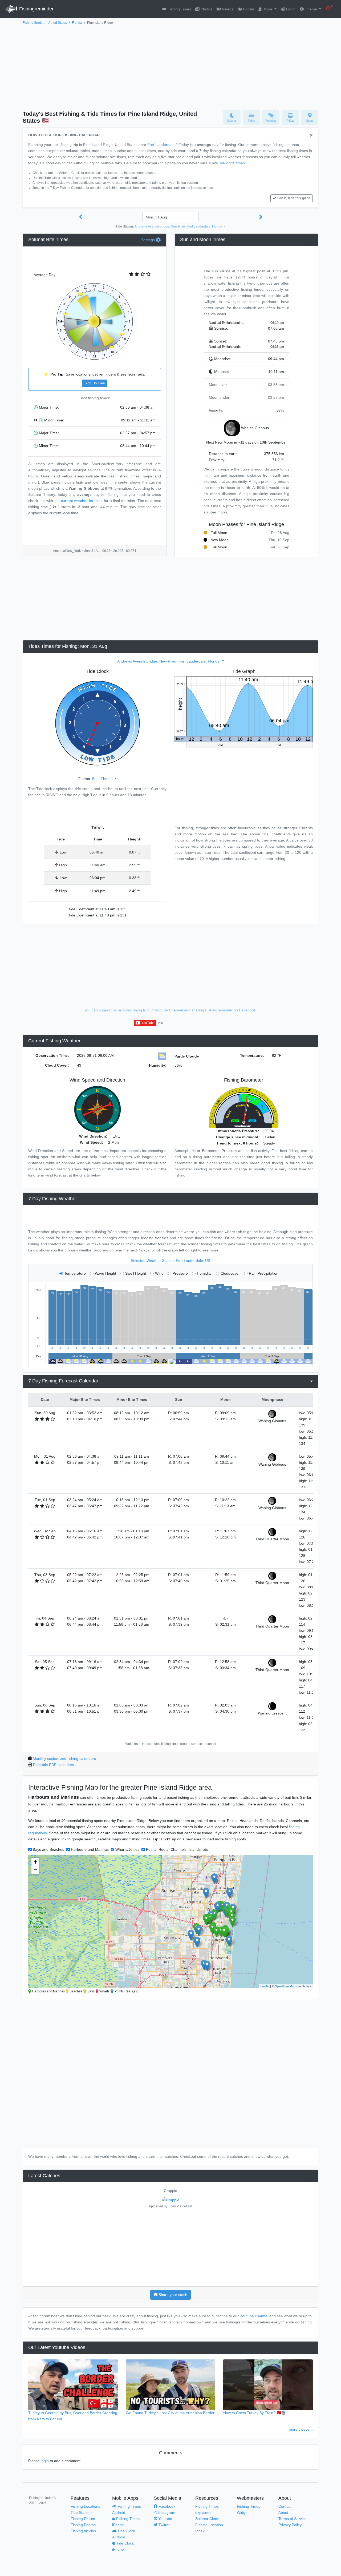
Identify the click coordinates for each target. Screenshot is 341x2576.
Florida (77, 23)
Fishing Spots (33, 23)
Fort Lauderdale (161, 145)
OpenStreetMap (285, 1986)
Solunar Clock (207, 2519)
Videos (227, 9)
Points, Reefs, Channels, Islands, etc (177, 1849)
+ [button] (36, 1862)
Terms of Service (293, 2519)
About (283, 2513)
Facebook (166, 2506)
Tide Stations (82, 2513)
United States (57, 23)
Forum (248, 9)
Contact (285, 2506)
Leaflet (265, 1986)
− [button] (36, 1870)
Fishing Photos (83, 2525)
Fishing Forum (83, 2519)
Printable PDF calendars (54, 1765)
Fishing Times (179, 9)
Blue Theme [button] (103, 779)
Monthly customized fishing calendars (64, 1758)
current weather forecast (82, 501)
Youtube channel (254, 2316)
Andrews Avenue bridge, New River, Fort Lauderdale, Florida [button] (179, 226)
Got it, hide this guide (294, 198)
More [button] (268, 9)
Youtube (165, 2519)
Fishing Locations (85, 2506)
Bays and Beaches (48, 1849)
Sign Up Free (95, 383)
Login (290, 9)
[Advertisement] (170, 66)
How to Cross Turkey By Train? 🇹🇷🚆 (255, 2413)
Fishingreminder (36, 9)
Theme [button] (311, 9)
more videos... (301, 2429)
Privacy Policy (290, 2525)
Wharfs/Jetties (127, 1849)
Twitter (164, 2525)
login (45, 2461)
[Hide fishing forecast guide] (311, 136)
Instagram (166, 2513)
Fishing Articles (83, 2531)
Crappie (170, 2191)
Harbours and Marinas (90, 1849)
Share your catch (172, 2295)
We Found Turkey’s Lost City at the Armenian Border (170, 2413)
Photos (206, 9)
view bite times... (234, 163)
